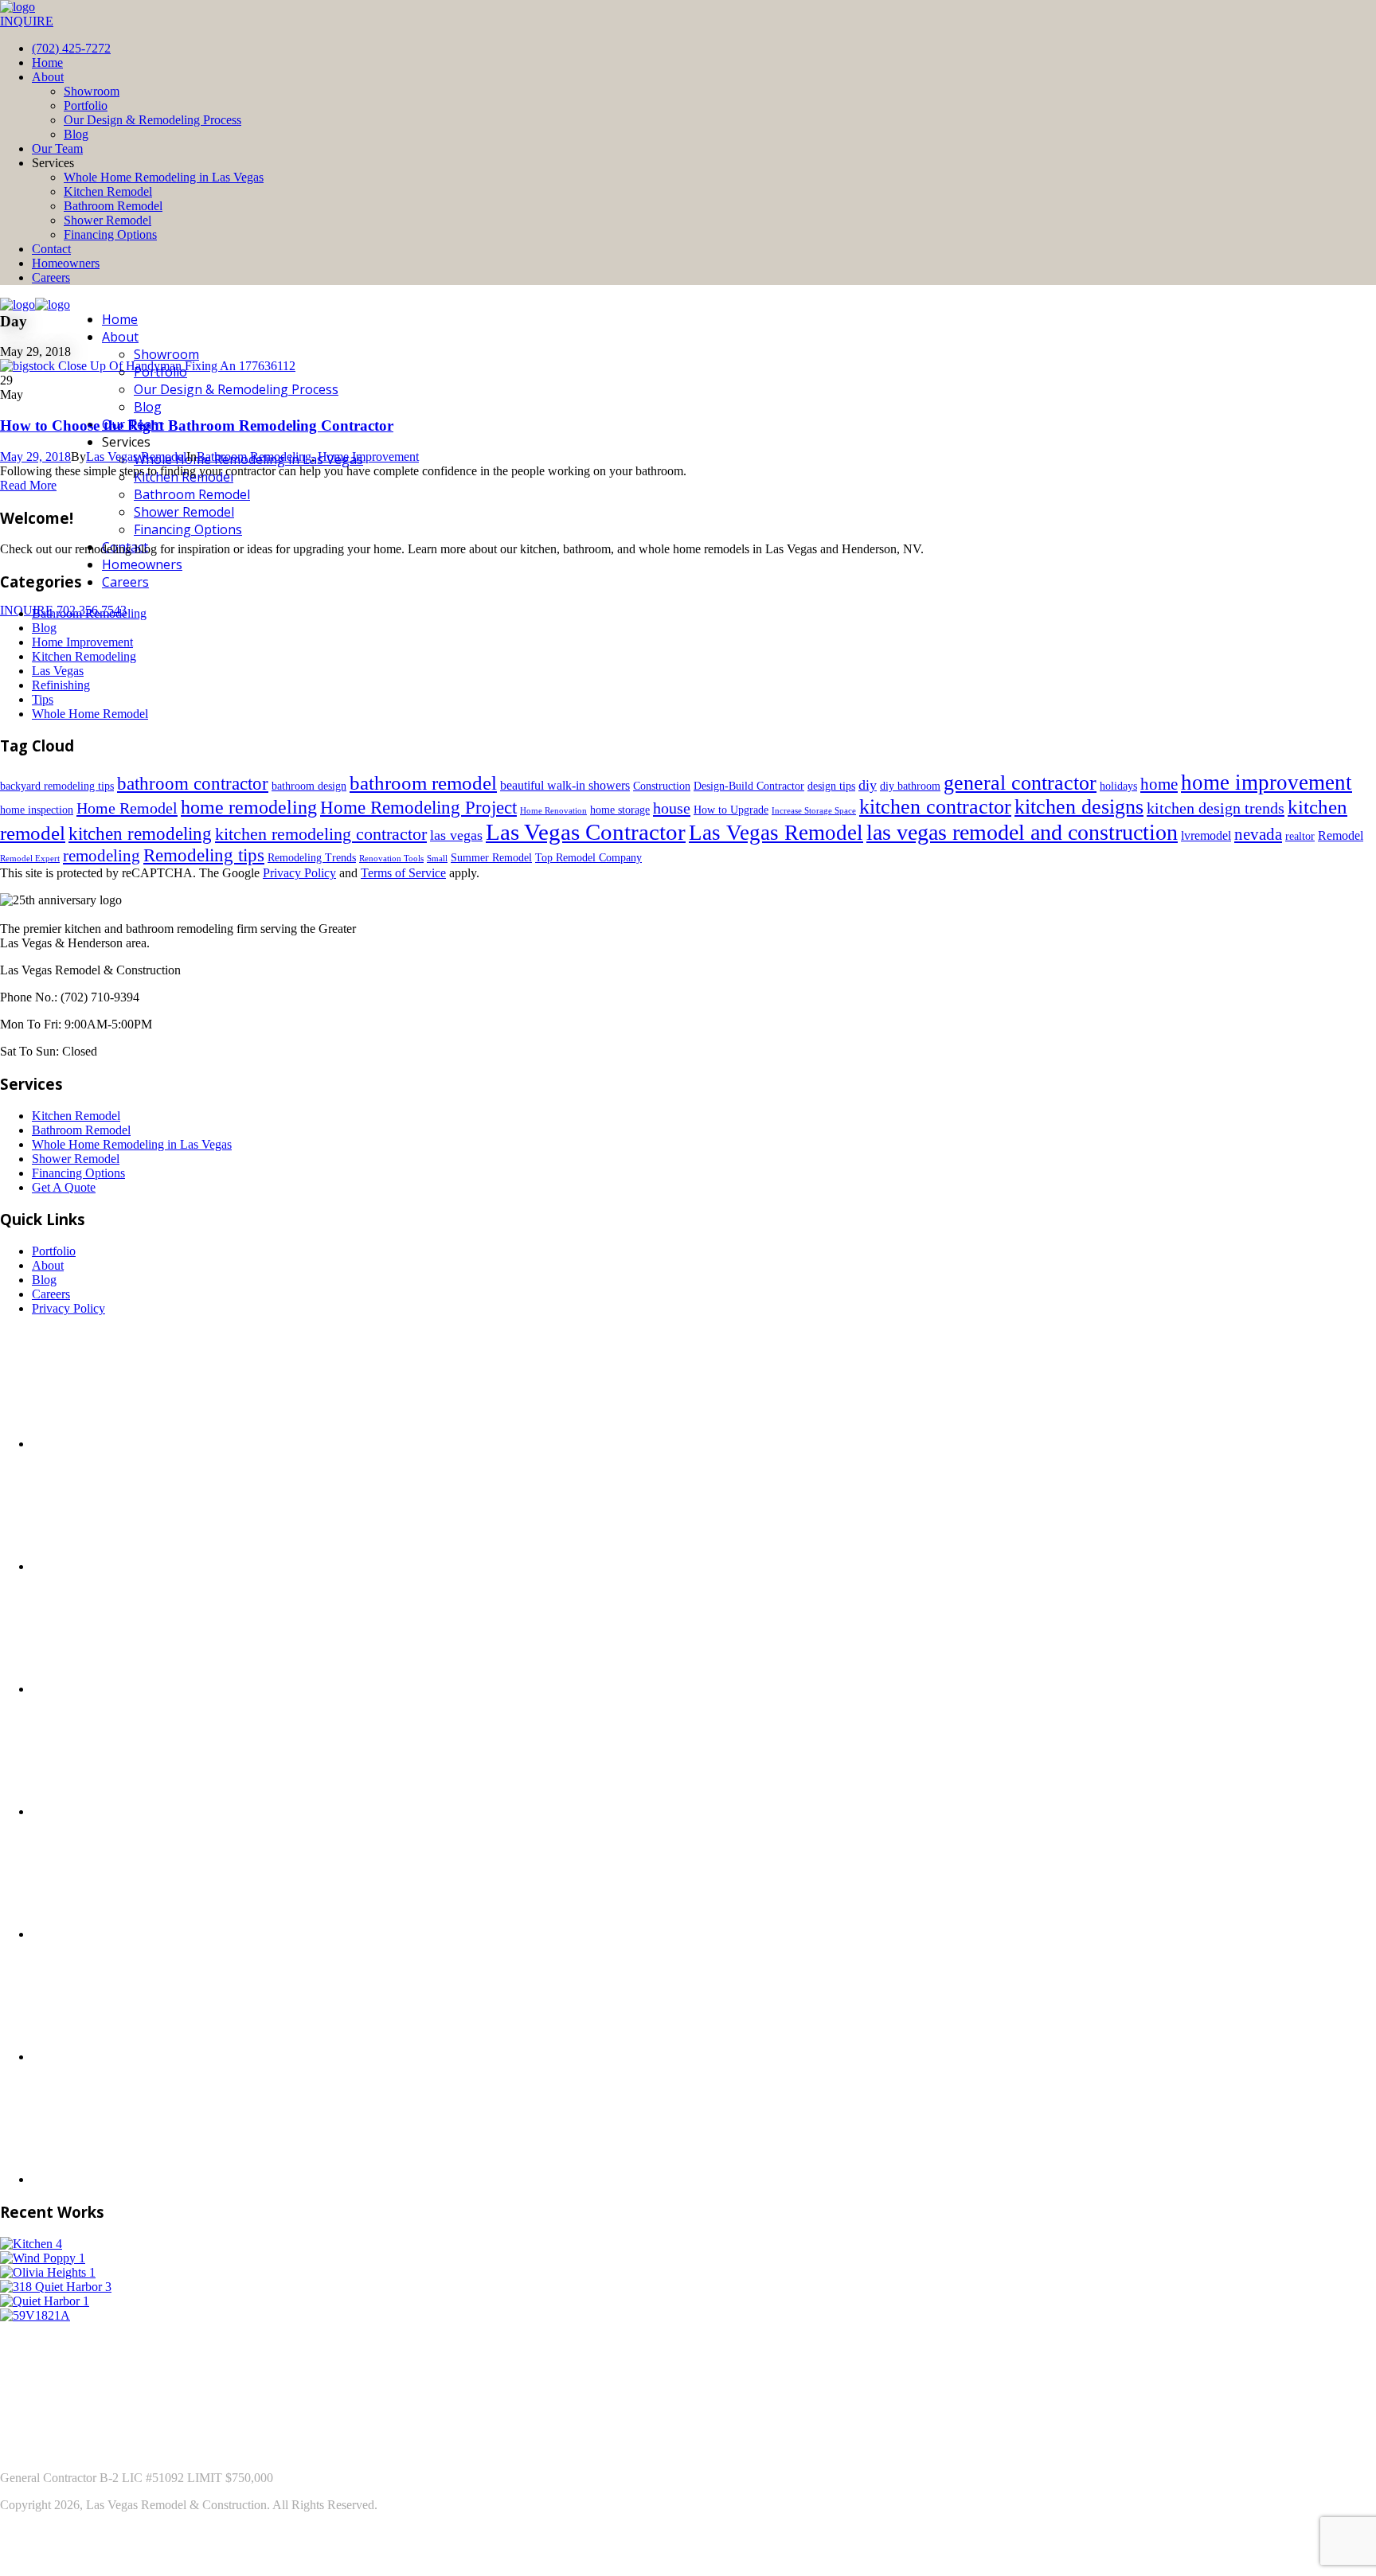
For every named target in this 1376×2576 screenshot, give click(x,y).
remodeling (102, 856)
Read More (28, 485)
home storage (620, 810)
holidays (1118, 786)
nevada (1258, 834)
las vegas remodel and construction (1022, 832)
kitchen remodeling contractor (321, 834)
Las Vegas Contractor (586, 832)
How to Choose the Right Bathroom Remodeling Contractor (197, 425)
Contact (51, 249)
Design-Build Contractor (749, 786)
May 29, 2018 (35, 457)
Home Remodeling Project (418, 807)
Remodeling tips (204, 855)
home (1159, 784)
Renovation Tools (391, 859)
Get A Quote (64, 1187)
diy (868, 785)
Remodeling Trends (312, 858)
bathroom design (309, 786)
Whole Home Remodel (90, 714)
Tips (43, 699)
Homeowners (66, 263)
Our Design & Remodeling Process (152, 120)
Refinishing (61, 685)
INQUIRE (27, 21)
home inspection (37, 810)
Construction (662, 786)
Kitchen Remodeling (84, 656)
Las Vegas (58, 671)
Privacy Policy (299, 873)
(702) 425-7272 (71, 48)
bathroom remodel (423, 783)
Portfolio (86, 105)
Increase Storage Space (814, 811)
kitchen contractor (935, 807)
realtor (1300, 836)
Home (47, 62)
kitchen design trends (1216, 808)
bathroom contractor (193, 784)
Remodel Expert (30, 859)
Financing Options (110, 234)
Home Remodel (127, 808)
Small (437, 859)
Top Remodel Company (588, 858)
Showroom (92, 91)
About (48, 77)
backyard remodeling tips (57, 786)
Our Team (57, 148)
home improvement (1267, 783)
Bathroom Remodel (113, 206)
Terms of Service (403, 873)
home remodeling (249, 807)
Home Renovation (553, 811)
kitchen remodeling (140, 833)
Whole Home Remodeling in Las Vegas (164, 177)
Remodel (1341, 835)
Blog (76, 134)
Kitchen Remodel (108, 191)
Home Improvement (368, 457)
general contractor (1020, 783)
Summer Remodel (491, 858)
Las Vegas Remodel (136, 457)
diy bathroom (910, 786)
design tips (831, 786)
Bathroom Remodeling (254, 457)
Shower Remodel (107, 220)
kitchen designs (1079, 807)
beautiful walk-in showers (565, 785)
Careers (51, 277)
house (672, 808)
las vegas (456, 835)
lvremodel (1206, 835)
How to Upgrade (731, 810)
